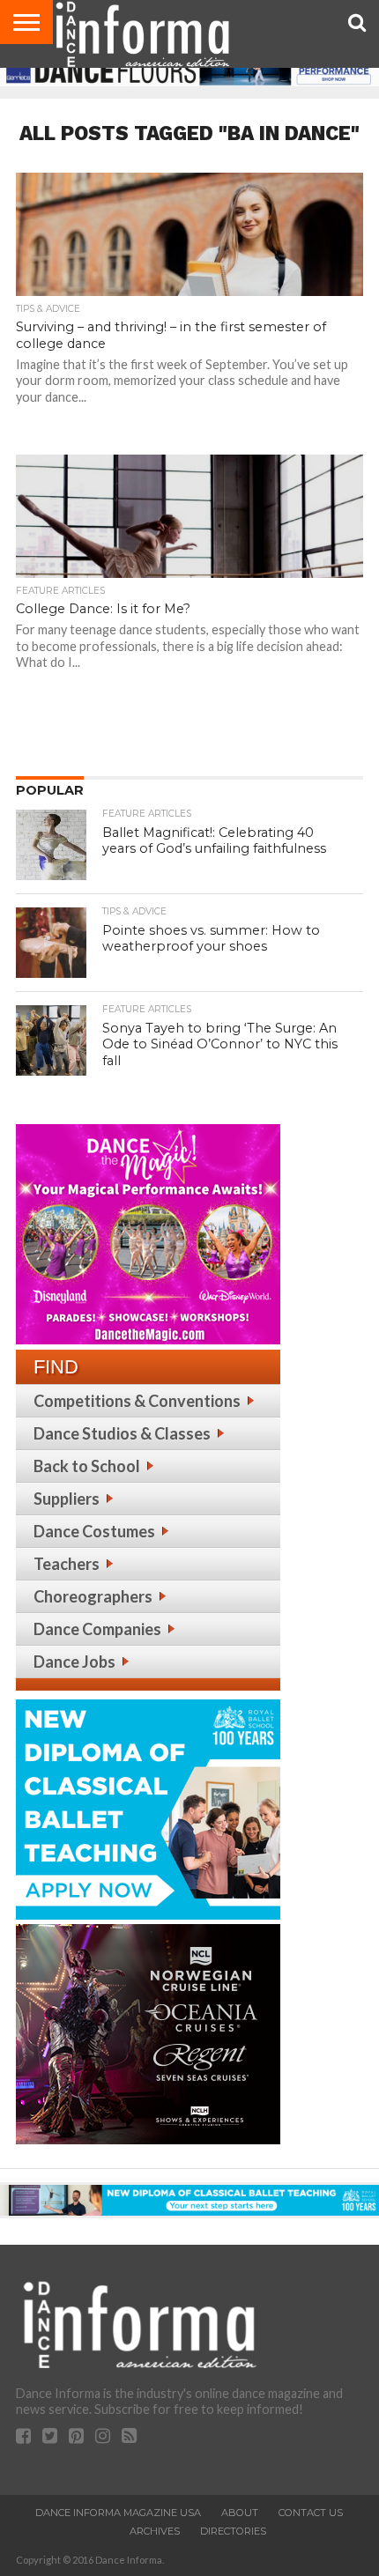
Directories (233, 2531)
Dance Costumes (94, 1531)
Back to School (87, 1466)
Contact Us (311, 2513)
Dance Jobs (74, 1662)
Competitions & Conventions (137, 1401)
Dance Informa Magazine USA (118, 2513)
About (240, 2513)
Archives (155, 2531)
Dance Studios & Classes (122, 1433)
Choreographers (93, 1596)
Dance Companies (97, 1629)
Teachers (67, 1564)
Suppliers (67, 1499)
